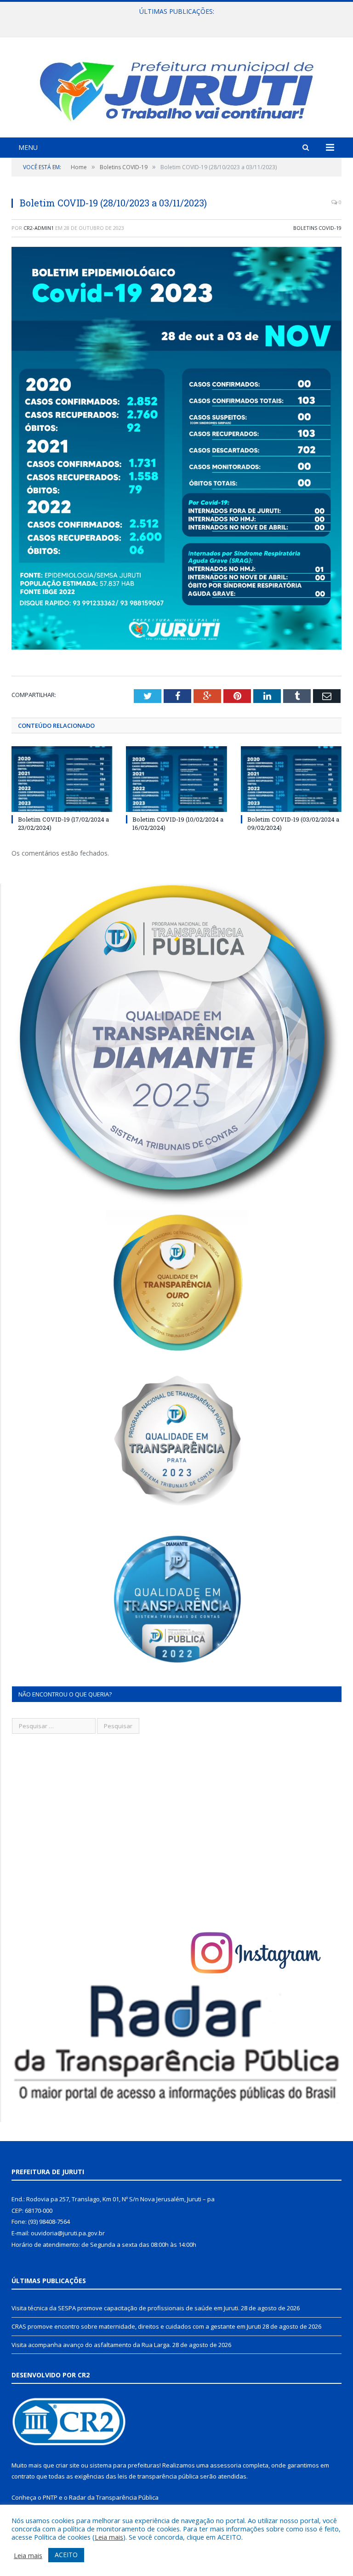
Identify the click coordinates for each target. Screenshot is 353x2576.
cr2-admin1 (39, 228)
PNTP (50, 2497)
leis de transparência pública (158, 2476)
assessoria (226, 2465)
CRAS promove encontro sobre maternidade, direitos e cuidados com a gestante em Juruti (174, 21)
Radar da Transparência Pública (114, 2497)
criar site (68, 2465)
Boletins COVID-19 (317, 228)
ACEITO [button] (66, 2555)
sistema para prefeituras (125, 2465)
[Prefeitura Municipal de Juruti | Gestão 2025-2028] (176, 89)
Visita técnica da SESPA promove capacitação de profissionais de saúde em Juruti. (125, 2308)
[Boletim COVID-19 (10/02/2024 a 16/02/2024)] (176, 779)
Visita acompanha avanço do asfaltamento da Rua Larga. (91, 2345)
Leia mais (109, 2537)
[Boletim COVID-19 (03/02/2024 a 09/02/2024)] (291, 779)
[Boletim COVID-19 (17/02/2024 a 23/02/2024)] (62, 779)
